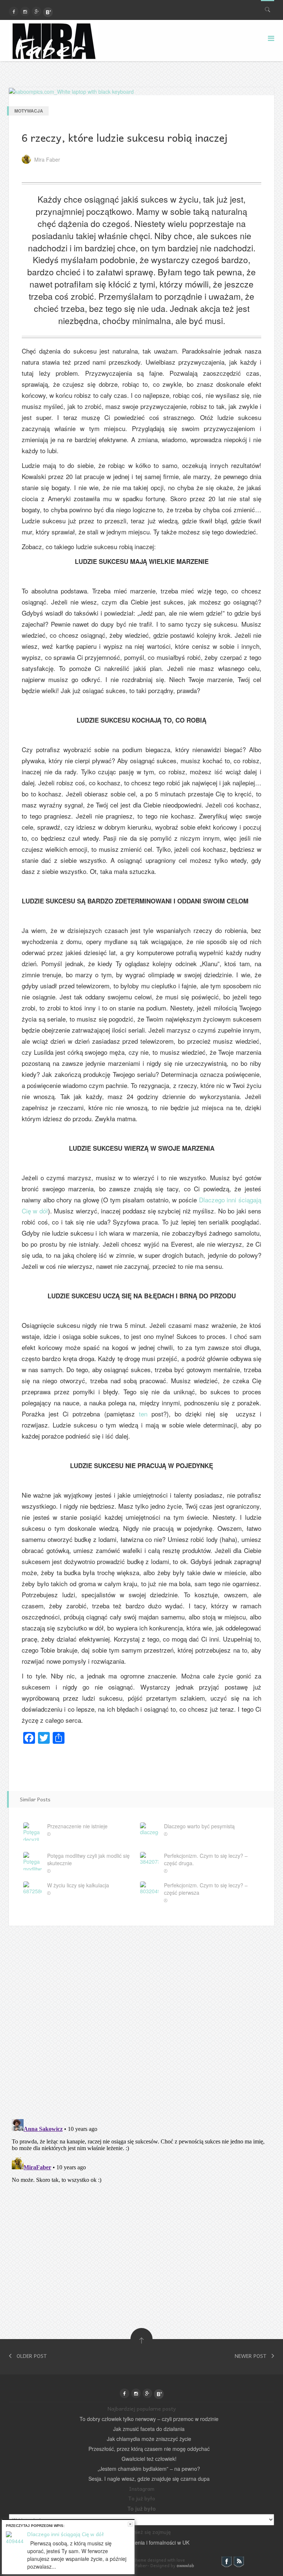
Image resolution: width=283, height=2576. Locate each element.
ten (143, 1414)
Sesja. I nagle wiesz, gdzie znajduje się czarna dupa (149, 2479)
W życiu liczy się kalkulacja (78, 1885)
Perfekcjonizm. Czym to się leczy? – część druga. (206, 1859)
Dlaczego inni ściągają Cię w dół (66, 2534)
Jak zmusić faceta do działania (149, 2429)
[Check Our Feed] (239, 2561)
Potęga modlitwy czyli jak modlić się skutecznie (88, 1859)
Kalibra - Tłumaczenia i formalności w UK (141, 2542)
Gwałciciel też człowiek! (149, 2459)
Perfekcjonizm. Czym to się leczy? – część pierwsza (206, 1889)
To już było (142, 2508)
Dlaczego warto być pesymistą (199, 1826)
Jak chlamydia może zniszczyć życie (149, 2439)
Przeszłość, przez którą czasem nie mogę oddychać (149, 2449)
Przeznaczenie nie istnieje (77, 1826)
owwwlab (185, 2565)
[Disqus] (141, 2018)
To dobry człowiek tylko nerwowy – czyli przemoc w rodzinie (149, 2419)
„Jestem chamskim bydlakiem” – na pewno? (149, 2469)
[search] (268, 8)
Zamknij (130, 2524)
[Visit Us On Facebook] (226, 2561)
